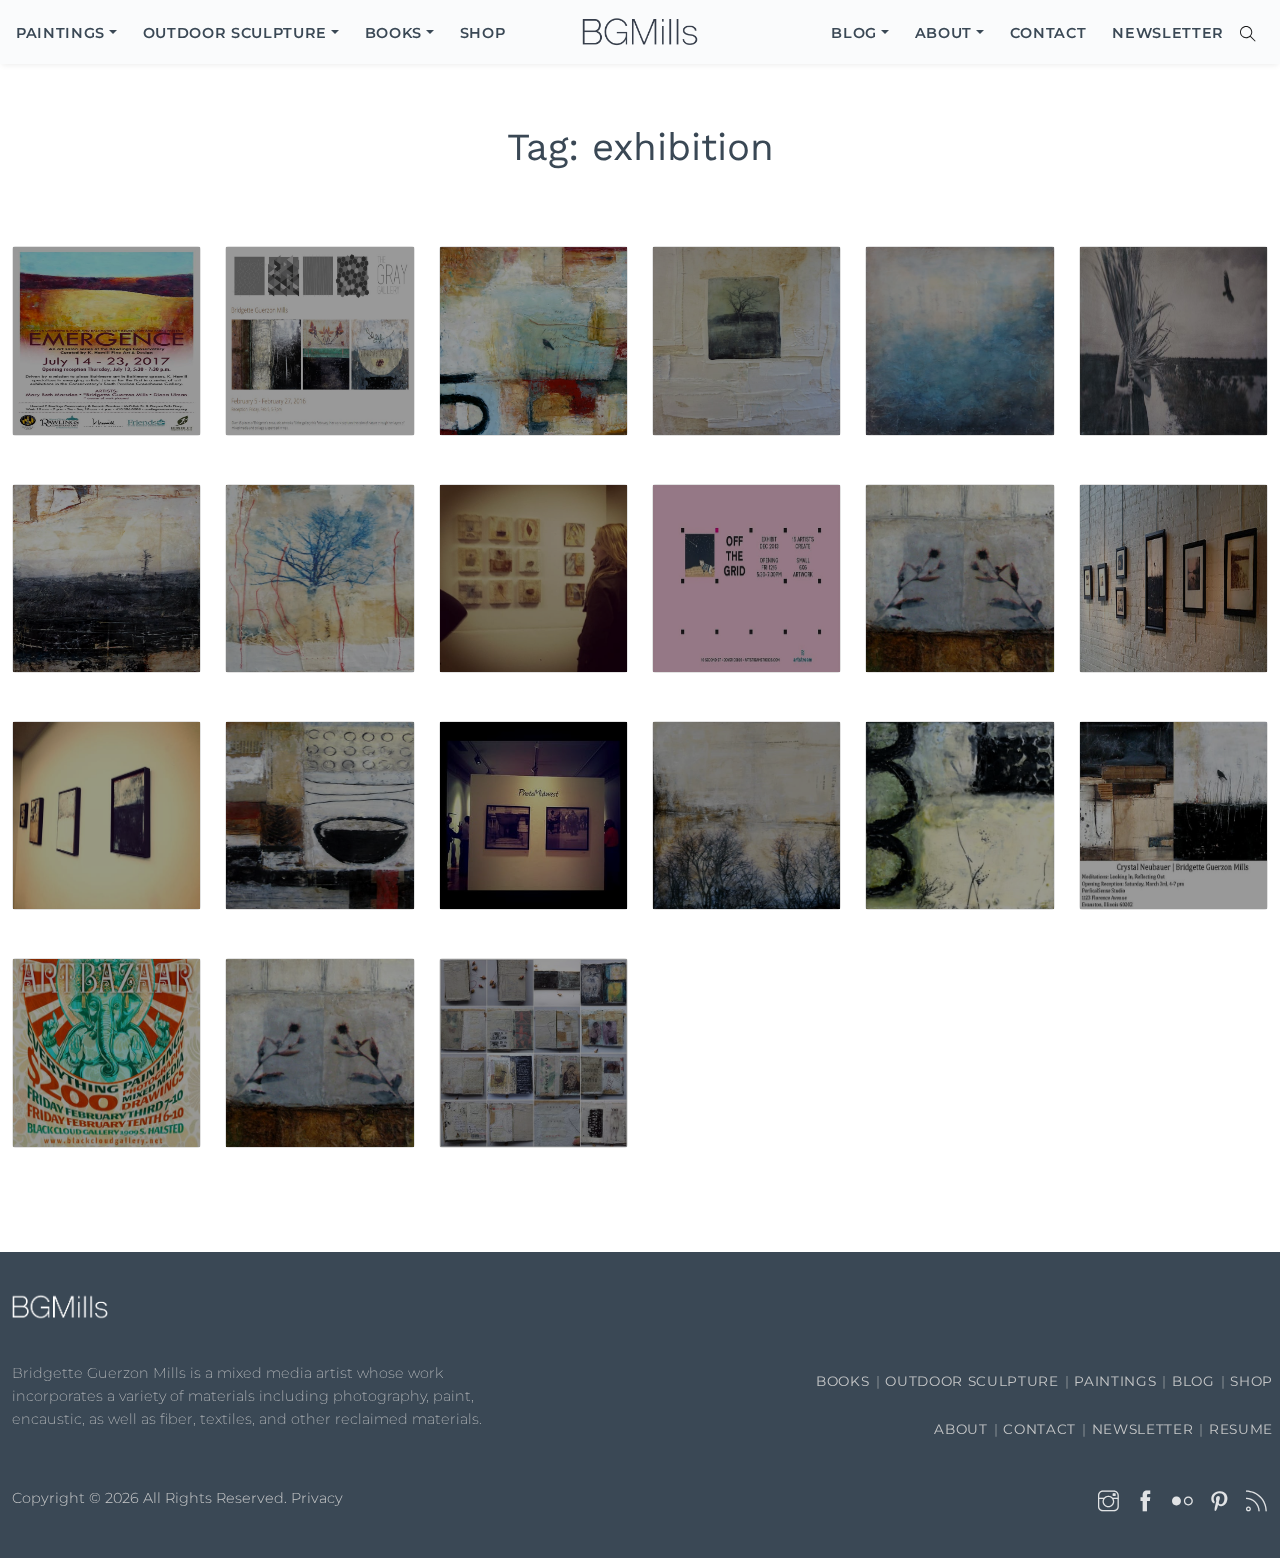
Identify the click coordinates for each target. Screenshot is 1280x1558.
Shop (1251, 1381)
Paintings (1115, 1381)
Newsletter (1143, 1429)
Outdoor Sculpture (971, 1381)
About (960, 1429)
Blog (1193, 1381)
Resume (1241, 1429)
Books (842, 1381)
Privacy (317, 1498)
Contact (1039, 1429)
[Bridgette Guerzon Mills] (640, 32)
